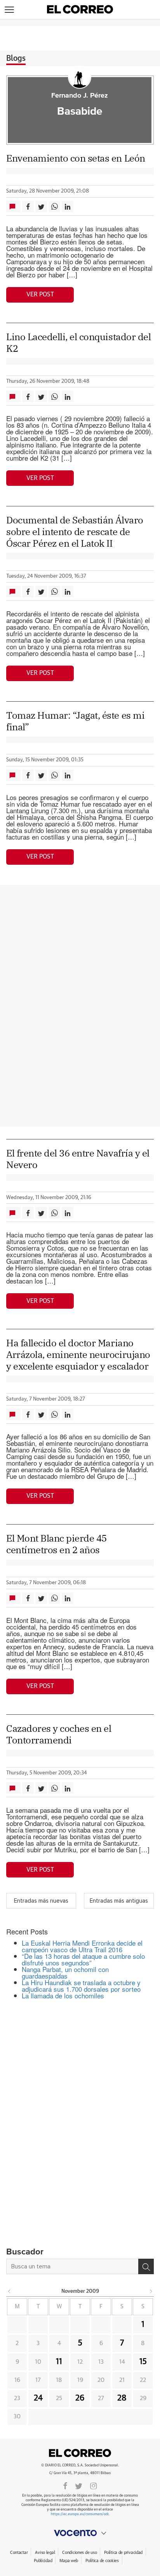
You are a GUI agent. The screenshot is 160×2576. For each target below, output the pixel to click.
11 (59, 2362)
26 (80, 2398)
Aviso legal (45, 2553)
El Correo (80, 2453)
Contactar (19, 2553)
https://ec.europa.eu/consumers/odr (80, 2514)
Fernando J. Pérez (80, 96)
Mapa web (69, 2561)
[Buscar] (146, 2266)
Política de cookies (102, 2561)
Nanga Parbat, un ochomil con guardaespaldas (65, 1972)
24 (38, 2398)
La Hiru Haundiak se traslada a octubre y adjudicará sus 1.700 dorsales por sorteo (81, 1986)
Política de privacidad (123, 2553)
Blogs (16, 59)
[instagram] (94, 2485)
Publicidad (43, 2561)
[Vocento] (80, 2533)
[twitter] (79, 2485)
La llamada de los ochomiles (63, 1995)
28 (122, 2398)
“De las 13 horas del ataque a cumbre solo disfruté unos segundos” (83, 1959)
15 (143, 2362)
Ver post (40, 294)
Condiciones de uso (79, 2553)
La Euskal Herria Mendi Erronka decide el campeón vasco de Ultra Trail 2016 (82, 1946)
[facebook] (65, 2485)
